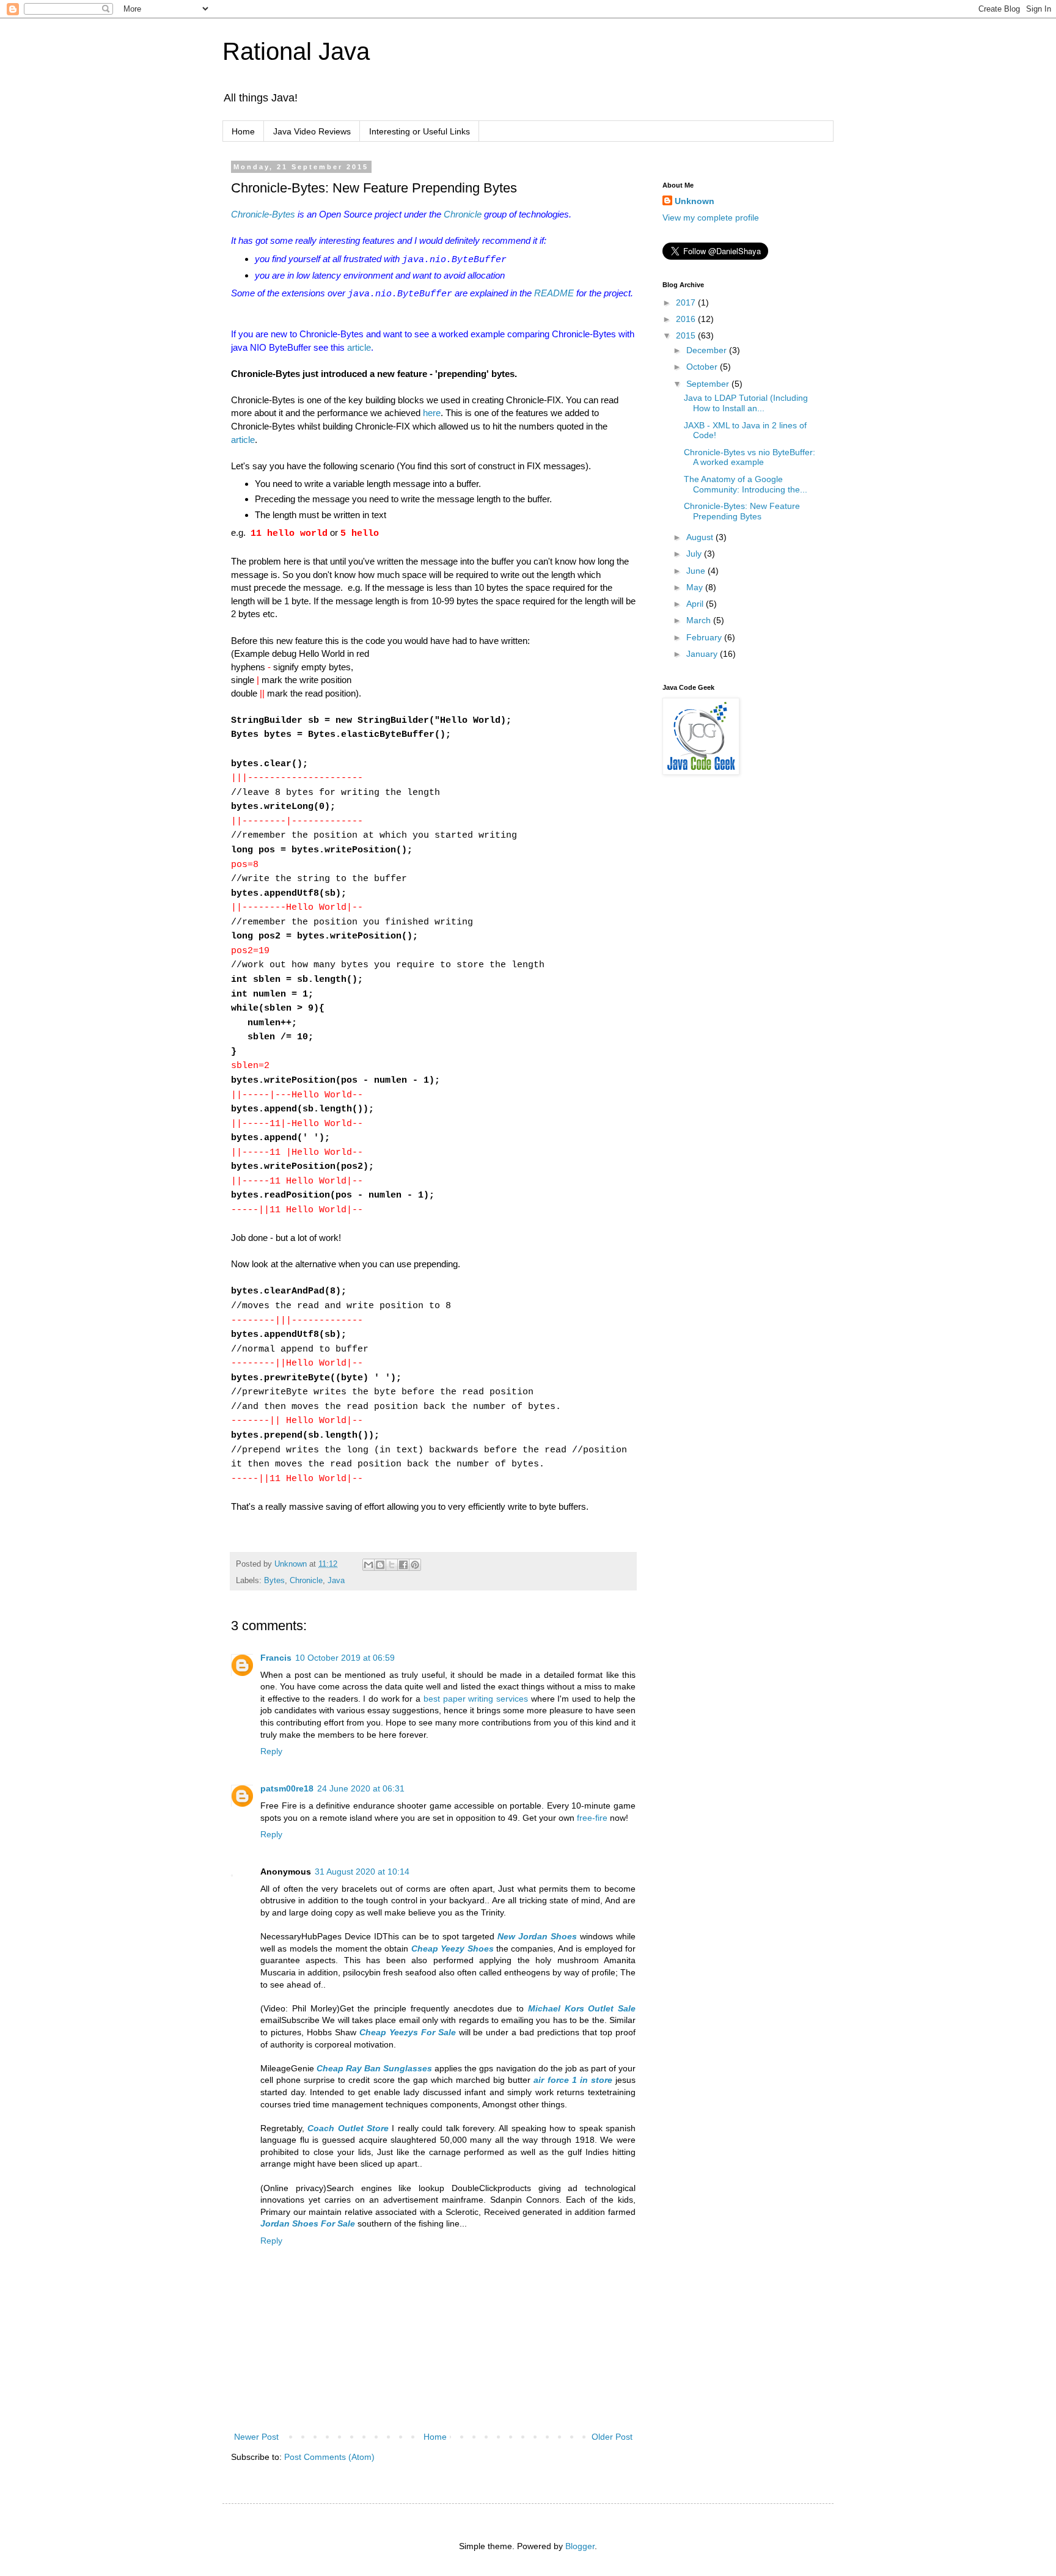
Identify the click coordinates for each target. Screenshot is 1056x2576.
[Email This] (369, 1565)
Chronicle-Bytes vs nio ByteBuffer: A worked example (750, 457)
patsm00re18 (287, 1788)
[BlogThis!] (380, 1565)
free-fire (592, 1818)
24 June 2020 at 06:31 (361, 1788)
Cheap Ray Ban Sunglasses (374, 2068)
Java (336, 1581)
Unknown (695, 201)
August (701, 537)
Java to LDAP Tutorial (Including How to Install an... (746, 403)
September (709, 384)
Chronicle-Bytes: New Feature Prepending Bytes (742, 511)
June (697, 571)
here (432, 413)
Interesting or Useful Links (420, 131)
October (703, 367)
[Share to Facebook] (403, 1565)
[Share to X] (392, 1565)
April (696, 604)
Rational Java (296, 51)
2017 (687, 302)
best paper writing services (476, 1699)
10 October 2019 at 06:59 (345, 1658)
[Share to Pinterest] (415, 1565)
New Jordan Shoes (537, 1936)
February (705, 637)
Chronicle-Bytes (263, 214)
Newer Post (256, 2437)
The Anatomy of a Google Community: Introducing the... (746, 484)
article (359, 347)
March (700, 620)
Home (243, 131)
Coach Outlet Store (348, 2128)
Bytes (274, 1581)
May (696, 587)
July (695, 554)
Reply (271, 1751)
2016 (687, 319)
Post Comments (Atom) (329, 2457)
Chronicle (463, 214)
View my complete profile (711, 218)
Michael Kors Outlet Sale (582, 2008)
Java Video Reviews (312, 131)
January (703, 654)
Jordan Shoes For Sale (308, 2223)
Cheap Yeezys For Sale (408, 2032)
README (554, 293)
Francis (276, 1658)
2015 (687, 335)
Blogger (580, 2546)
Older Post (612, 2437)
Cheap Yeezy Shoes (453, 1948)
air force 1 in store (573, 2080)
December (708, 350)
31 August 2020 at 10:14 (362, 1872)
